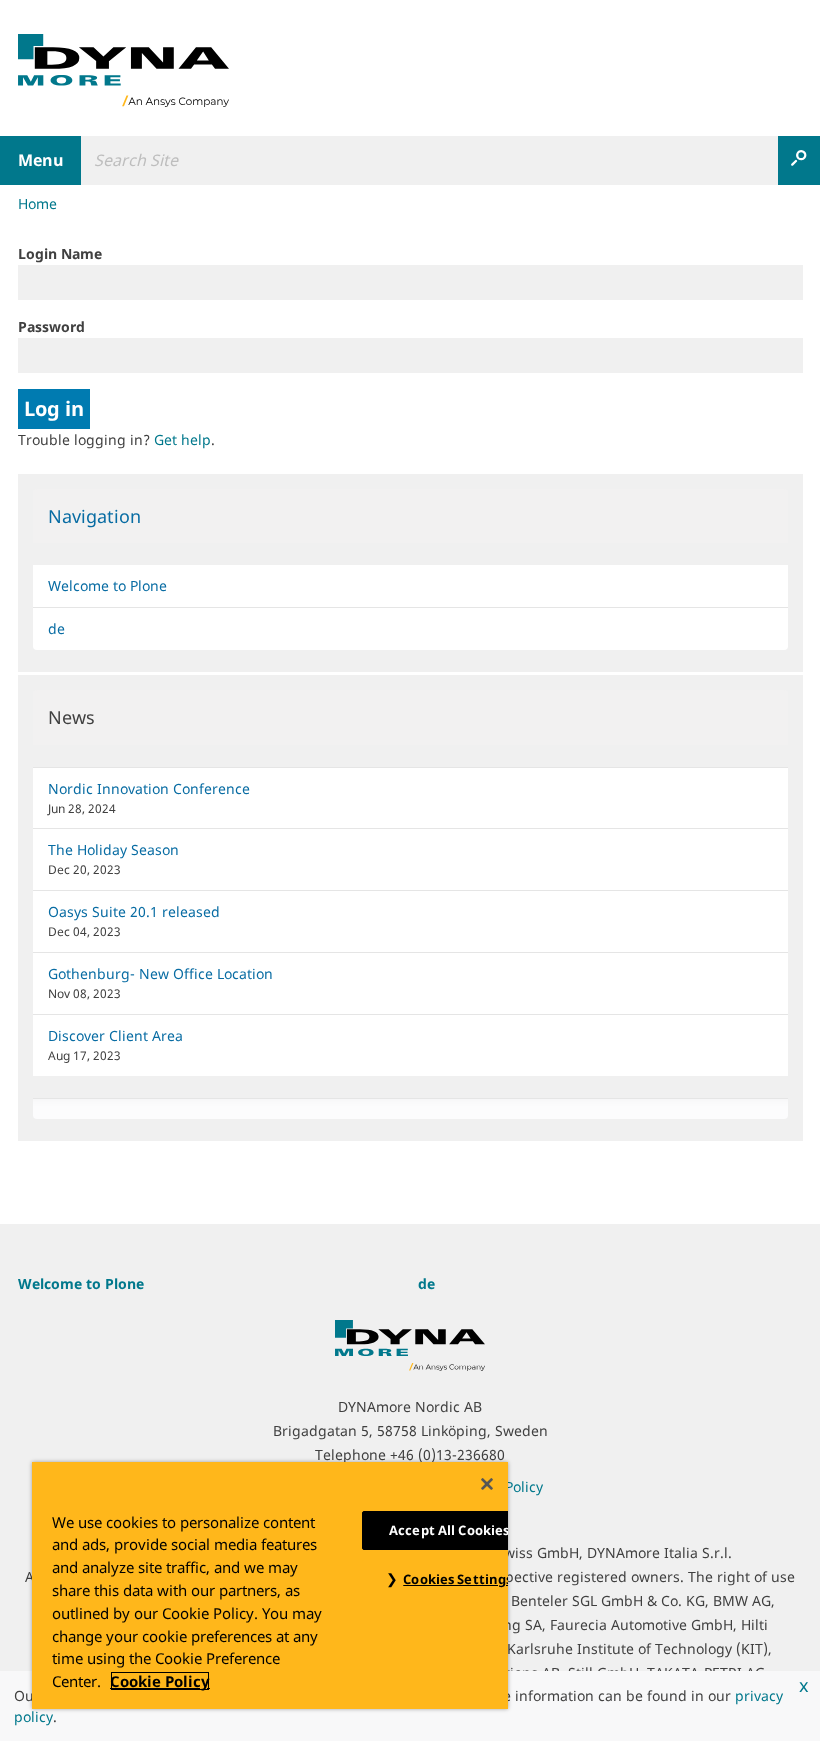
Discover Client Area (115, 1035)
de (56, 628)
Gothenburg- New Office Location (160, 973)
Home (37, 203)
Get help (182, 439)
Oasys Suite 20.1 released (134, 911)
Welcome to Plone (107, 585)
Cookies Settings (457, 1579)
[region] (270, 1585)
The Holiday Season (113, 849)
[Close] (487, 1484)
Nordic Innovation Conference (149, 788)
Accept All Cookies (449, 1530)
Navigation (94, 516)
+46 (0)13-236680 (447, 1454)
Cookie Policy (160, 1681)
